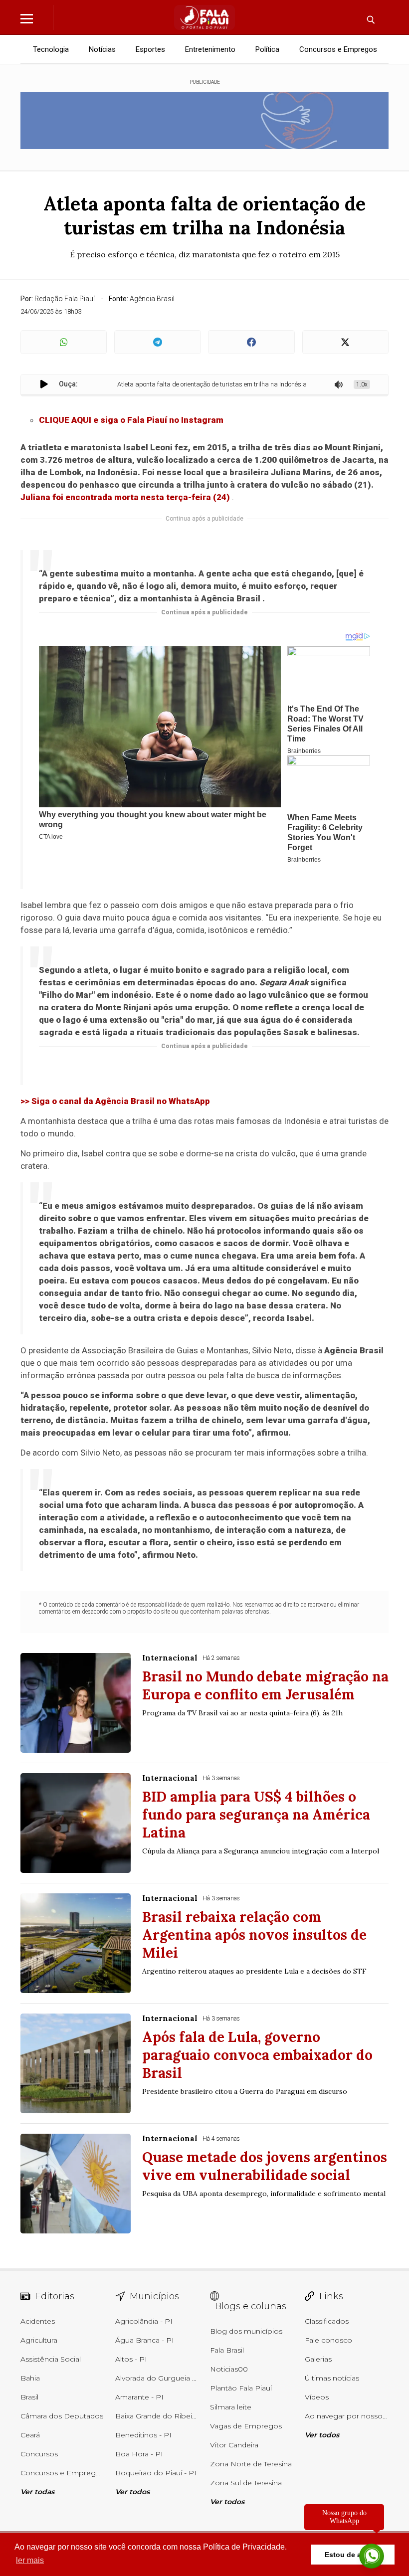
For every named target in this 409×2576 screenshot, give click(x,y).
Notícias (102, 49)
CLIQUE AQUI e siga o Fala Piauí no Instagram (131, 420)
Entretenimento (210, 49)
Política (267, 49)
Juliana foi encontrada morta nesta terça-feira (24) (125, 497)
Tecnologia (51, 49)
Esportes (150, 49)
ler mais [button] (30, 2560)
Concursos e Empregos (338, 49)
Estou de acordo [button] (353, 2555)
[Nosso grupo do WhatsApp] (372, 2553)
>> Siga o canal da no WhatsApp (115, 1101)
